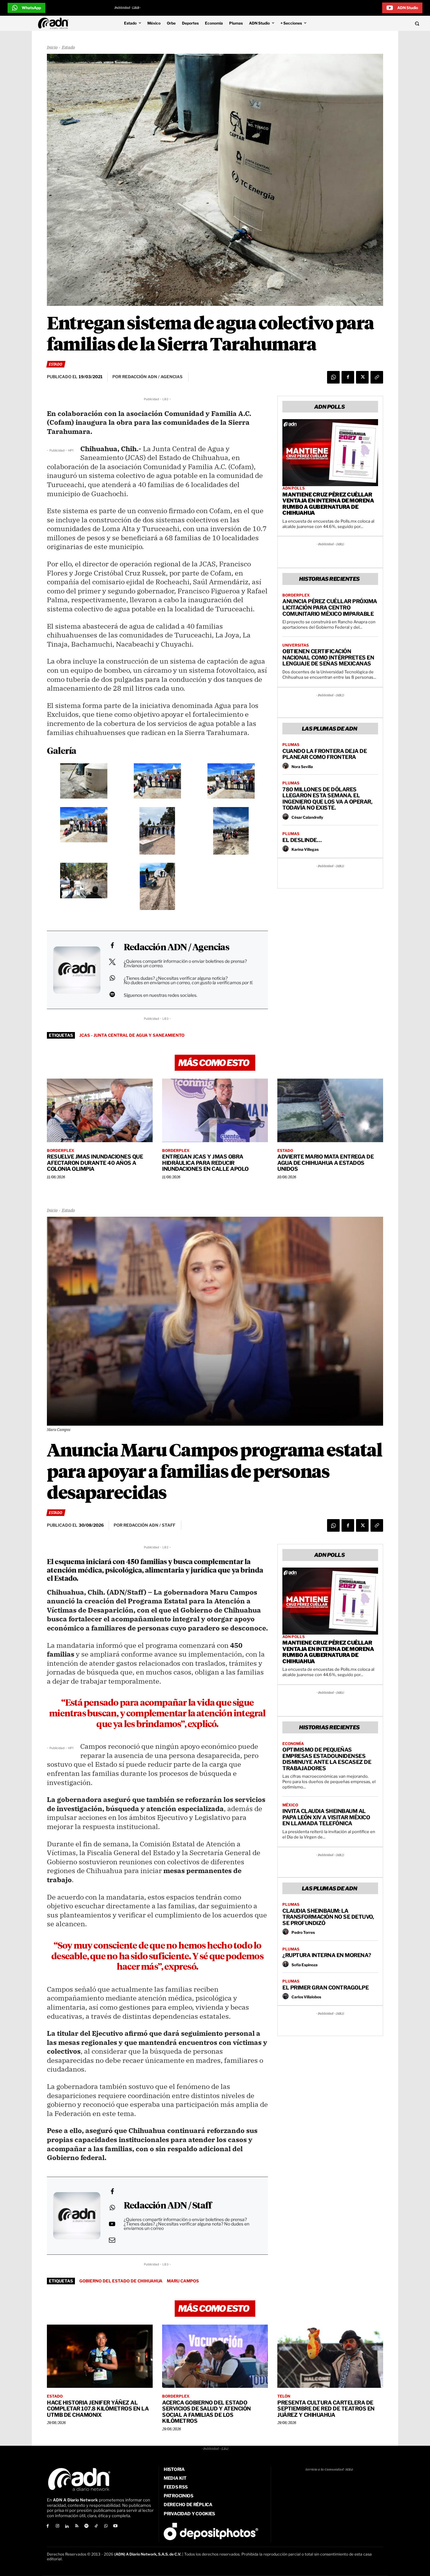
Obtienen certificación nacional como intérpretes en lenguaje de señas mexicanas (328, 657)
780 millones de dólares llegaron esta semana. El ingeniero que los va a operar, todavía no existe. (327, 799)
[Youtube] (116, 2526)
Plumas (291, 745)
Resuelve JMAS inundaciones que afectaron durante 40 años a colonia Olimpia (95, 1163)
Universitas (296, 645)
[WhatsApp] (333, 377)
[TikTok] (96, 2526)
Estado (68, 48)
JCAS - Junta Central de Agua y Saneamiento (132, 1035)
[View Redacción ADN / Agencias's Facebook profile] (112, 946)
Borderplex (296, 595)
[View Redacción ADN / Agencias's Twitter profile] (112, 962)
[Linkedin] (67, 2526)
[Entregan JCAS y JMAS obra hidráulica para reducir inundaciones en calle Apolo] (215, 1110)
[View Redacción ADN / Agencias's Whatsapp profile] (112, 978)
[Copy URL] (377, 377)
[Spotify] (86, 2526)
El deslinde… (302, 840)
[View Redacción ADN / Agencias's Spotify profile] (112, 994)
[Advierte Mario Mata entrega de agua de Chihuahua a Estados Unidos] (330, 1110)
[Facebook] (348, 377)
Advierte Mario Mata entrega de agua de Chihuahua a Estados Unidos (325, 1163)
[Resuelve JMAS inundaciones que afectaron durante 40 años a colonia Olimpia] (100, 1110)
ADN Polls (294, 488)
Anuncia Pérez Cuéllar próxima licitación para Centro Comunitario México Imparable (330, 607)
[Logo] (55, 23)
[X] (362, 377)
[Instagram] (57, 2526)
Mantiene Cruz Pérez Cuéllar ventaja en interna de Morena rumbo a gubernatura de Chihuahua (328, 504)
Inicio (52, 48)
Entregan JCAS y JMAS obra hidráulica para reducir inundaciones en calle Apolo (205, 1163)
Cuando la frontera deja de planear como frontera (325, 754)
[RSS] (77, 2526)
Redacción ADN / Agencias (176, 948)
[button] (377, 23)
